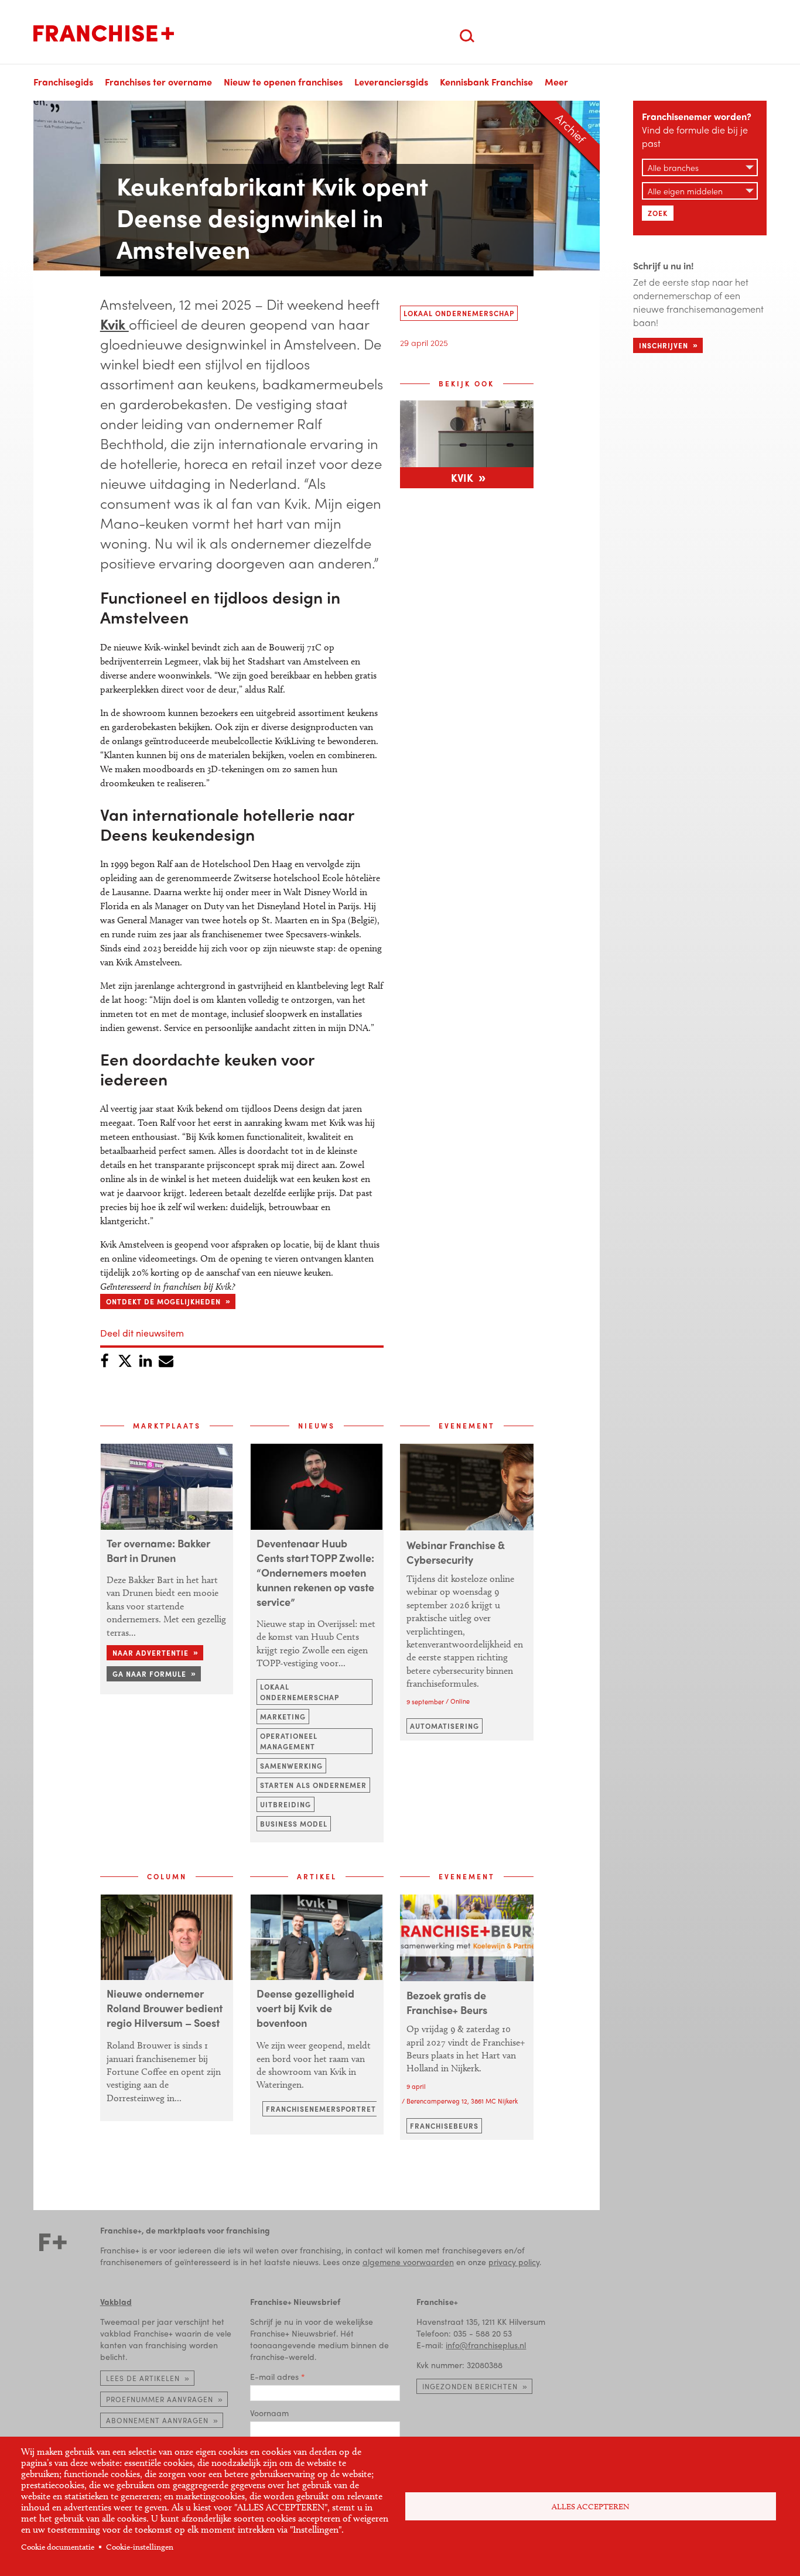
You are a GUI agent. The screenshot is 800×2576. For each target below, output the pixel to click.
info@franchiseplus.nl (486, 2345)
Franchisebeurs (444, 2126)
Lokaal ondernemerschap (459, 313)
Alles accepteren (591, 2507)
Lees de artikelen (143, 2378)
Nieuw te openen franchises (283, 82)
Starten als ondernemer (313, 1785)
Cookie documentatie (58, 2547)
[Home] (104, 33)
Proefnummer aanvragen (160, 2399)
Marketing (283, 1717)
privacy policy (514, 2262)
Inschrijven (664, 345)
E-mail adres (274, 2376)
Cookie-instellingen (140, 2547)
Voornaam (269, 2413)
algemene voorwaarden (408, 2262)
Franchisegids (63, 82)
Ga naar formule (149, 1674)
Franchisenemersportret (321, 2109)
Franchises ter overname (158, 82)
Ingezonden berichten (470, 2386)
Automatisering (445, 1726)
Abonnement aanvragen (157, 2420)
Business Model (294, 1824)
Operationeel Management (289, 1741)
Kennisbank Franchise (486, 82)
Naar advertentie (151, 1653)
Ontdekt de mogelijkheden (163, 1301)
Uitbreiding (286, 1804)
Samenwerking (291, 1766)
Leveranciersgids (391, 82)
